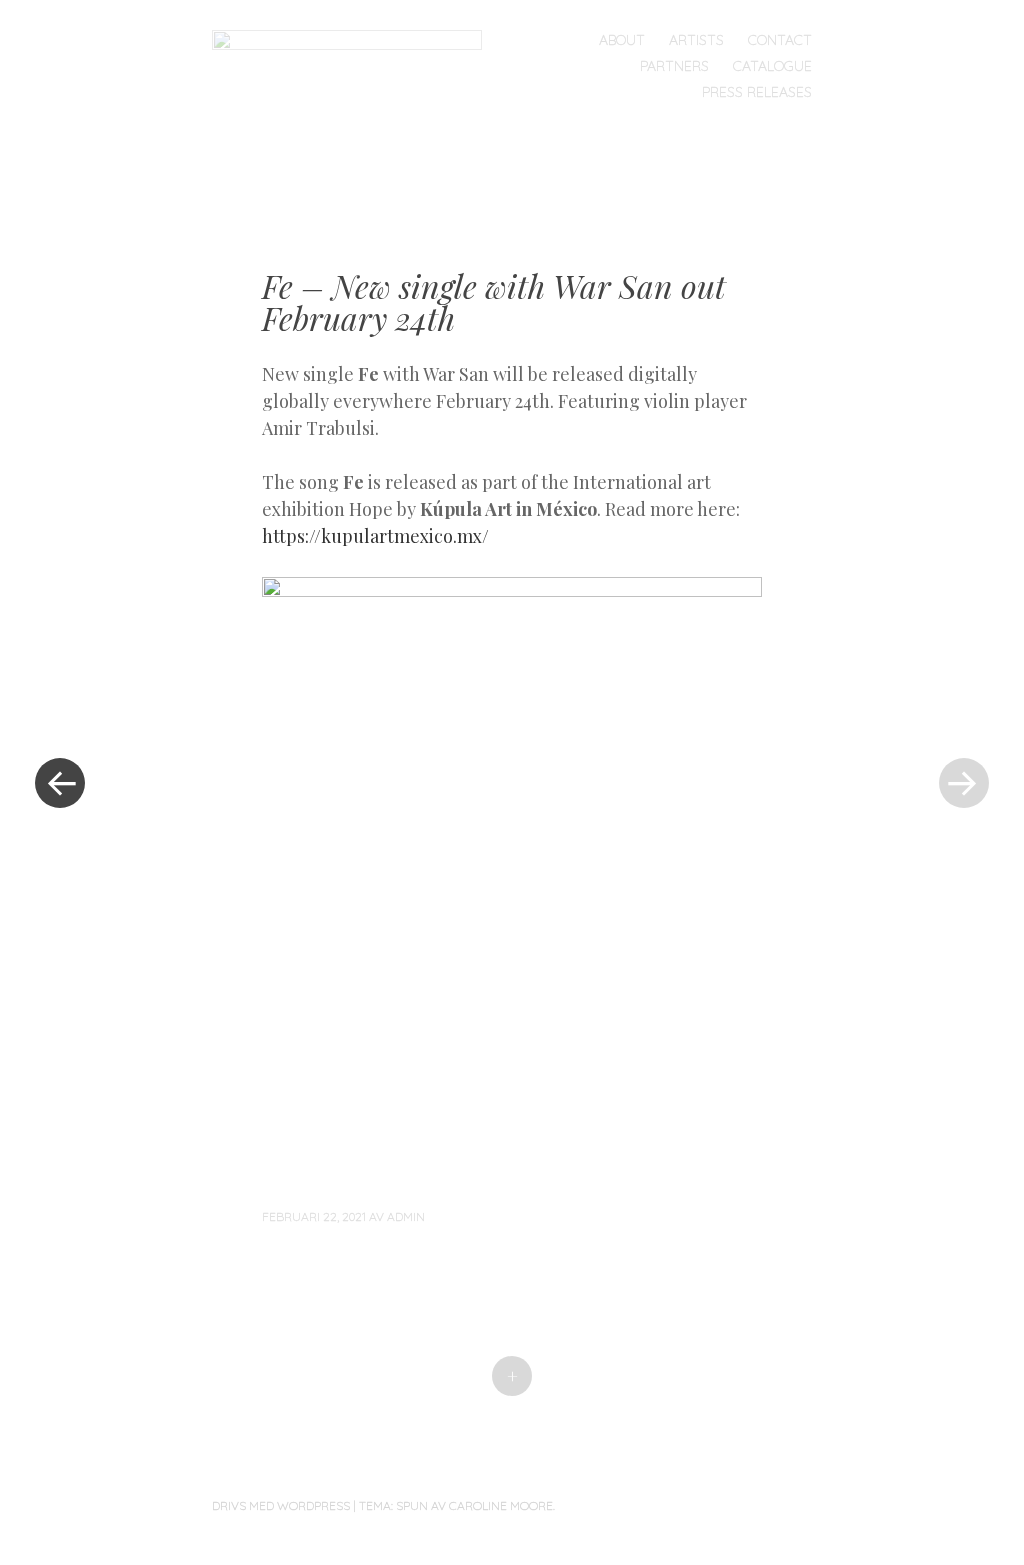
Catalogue (772, 66)
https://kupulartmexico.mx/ (375, 536)
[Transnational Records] (355, 85)
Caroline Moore (501, 1505)
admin (406, 1216)
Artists (696, 40)
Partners (674, 66)
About (622, 40)
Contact (780, 40)
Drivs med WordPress (281, 1505)
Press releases (757, 92)
